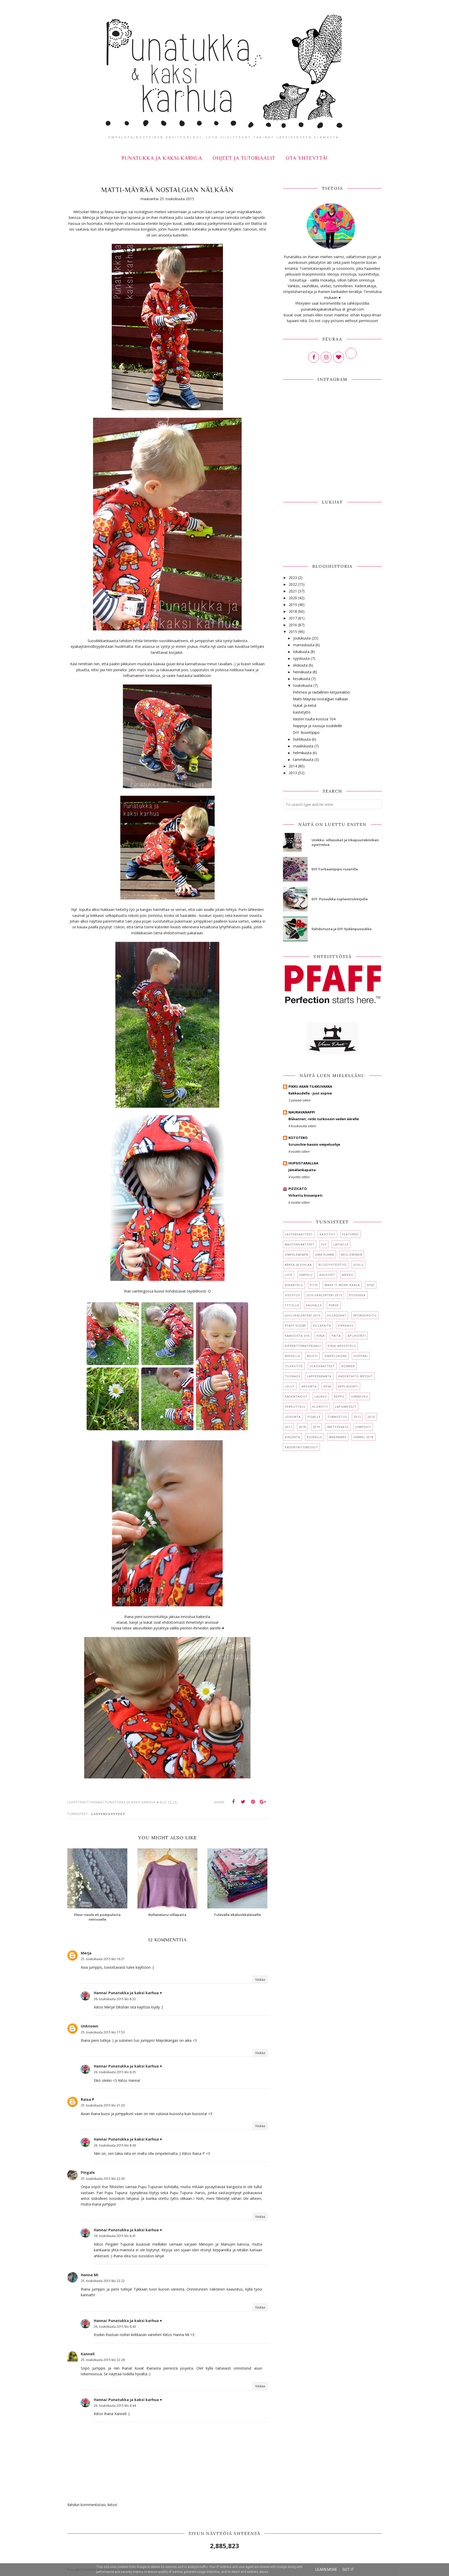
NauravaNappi (302, 1112)
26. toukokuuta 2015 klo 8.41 (115, 2236)
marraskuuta (304, 645)
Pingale (88, 2172)
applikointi (348, 1386)
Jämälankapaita (302, 1170)
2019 (293, 605)
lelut (290, 1386)
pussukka (357, 1295)
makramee (338, 1437)
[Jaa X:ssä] (243, 1802)
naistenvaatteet (300, 1244)
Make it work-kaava (342, 1285)
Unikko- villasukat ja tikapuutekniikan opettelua (345, 842)
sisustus (292, 1295)
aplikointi (357, 1336)
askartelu (294, 1285)
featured (350, 1234)
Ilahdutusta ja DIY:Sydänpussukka (342, 929)
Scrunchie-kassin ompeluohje (314, 1144)
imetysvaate (338, 1427)
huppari (361, 1356)
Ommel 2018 (364, 1437)
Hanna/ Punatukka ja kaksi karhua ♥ (128, 1993)
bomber (348, 1366)
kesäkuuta (302, 679)
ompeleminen (296, 1254)
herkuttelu (295, 1407)
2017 (293, 618)
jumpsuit (363, 1427)
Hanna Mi (90, 2275)
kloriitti (320, 1407)
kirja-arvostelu (342, 1346)
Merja (86, 1953)
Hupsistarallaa (303, 1163)
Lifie (289, 1275)
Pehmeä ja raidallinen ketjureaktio (321, 692)
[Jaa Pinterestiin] (253, 1802)
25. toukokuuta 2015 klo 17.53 (103, 2032)
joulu (358, 1265)
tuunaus (292, 1376)
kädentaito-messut (356, 1376)
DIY (324, 1244)
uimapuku (360, 1396)
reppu (339, 1396)
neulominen (352, 1254)
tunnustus (337, 1417)
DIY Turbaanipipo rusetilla (335, 869)
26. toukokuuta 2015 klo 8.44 (115, 2406)
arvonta (309, 1386)
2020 (293, 598)
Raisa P (88, 2099)
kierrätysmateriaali (303, 1346)
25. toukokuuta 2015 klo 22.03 (103, 2179)
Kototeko (298, 1138)
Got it (348, 2570)
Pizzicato (298, 1189)
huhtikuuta (302, 739)
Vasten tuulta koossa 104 (314, 719)
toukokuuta (303, 685)
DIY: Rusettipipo (306, 732)
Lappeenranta (319, 1376)
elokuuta (300, 665)
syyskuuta (301, 658)
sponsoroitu (365, 1315)
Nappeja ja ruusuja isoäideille (318, 726)
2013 (293, 773)
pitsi (314, 1285)
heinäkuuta (302, 672)
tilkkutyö (294, 1366)
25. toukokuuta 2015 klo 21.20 (103, 2105)
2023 (293, 578)
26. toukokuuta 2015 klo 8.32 (115, 1999)
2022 (293, 584)
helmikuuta (302, 753)
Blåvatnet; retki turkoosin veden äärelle (324, 1119)
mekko (348, 1275)
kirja (321, 1336)
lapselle (341, 1244)
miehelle (292, 1356)
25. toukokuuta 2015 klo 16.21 (103, 1959)
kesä (327, 1386)
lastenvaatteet (108, 1814)
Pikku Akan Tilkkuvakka (310, 1086)
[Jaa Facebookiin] (233, 1802)
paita (336, 1336)
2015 (293, 632)
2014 (293, 766)
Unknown (90, 2026)
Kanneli (88, 2354)
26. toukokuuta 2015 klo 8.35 (115, 2072)
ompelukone (336, 1356)
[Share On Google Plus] (263, 1802)
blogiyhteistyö (333, 1265)
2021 (293, 591)
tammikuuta (303, 759)
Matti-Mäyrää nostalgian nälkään (321, 699)
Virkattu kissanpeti (305, 1195)
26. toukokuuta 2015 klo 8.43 (115, 2327)
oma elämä (325, 1254)
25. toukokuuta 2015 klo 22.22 (103, 2281)
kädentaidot (296, 1396)
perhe (334, 1305)
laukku (321, 1396)
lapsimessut (346, 1407)
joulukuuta (302, 638)
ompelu (306, 1275)
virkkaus (346, 1325)
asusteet (327, 1275)
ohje (371, 1285)
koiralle (315, 1437)
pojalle (314, 1417)
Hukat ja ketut (305, 705)
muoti (312, 1356)
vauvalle (314, 1305)
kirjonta (292, 1437)
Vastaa (260, 1980)
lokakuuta (301, 652)
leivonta (293, 1417)
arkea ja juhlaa (298, 1265)
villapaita (322, 1325)
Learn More (326, 2570)
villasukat (337, 1315)
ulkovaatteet (322, 1366)
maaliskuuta (303, 746)
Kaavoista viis (297, 1336)
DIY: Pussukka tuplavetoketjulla (340, 899)
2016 (293, 625)
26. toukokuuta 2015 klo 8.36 (115, 2145)
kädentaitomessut (301, 1447)
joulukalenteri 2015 (324, 1295)
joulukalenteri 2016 (303, 1315)
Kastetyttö (302, 712)
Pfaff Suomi (295, 1325)
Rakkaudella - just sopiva (310, 1093)
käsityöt (328, 1234)
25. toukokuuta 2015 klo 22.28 (103, 2360)
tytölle (292, 1305)
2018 (293, 611)
